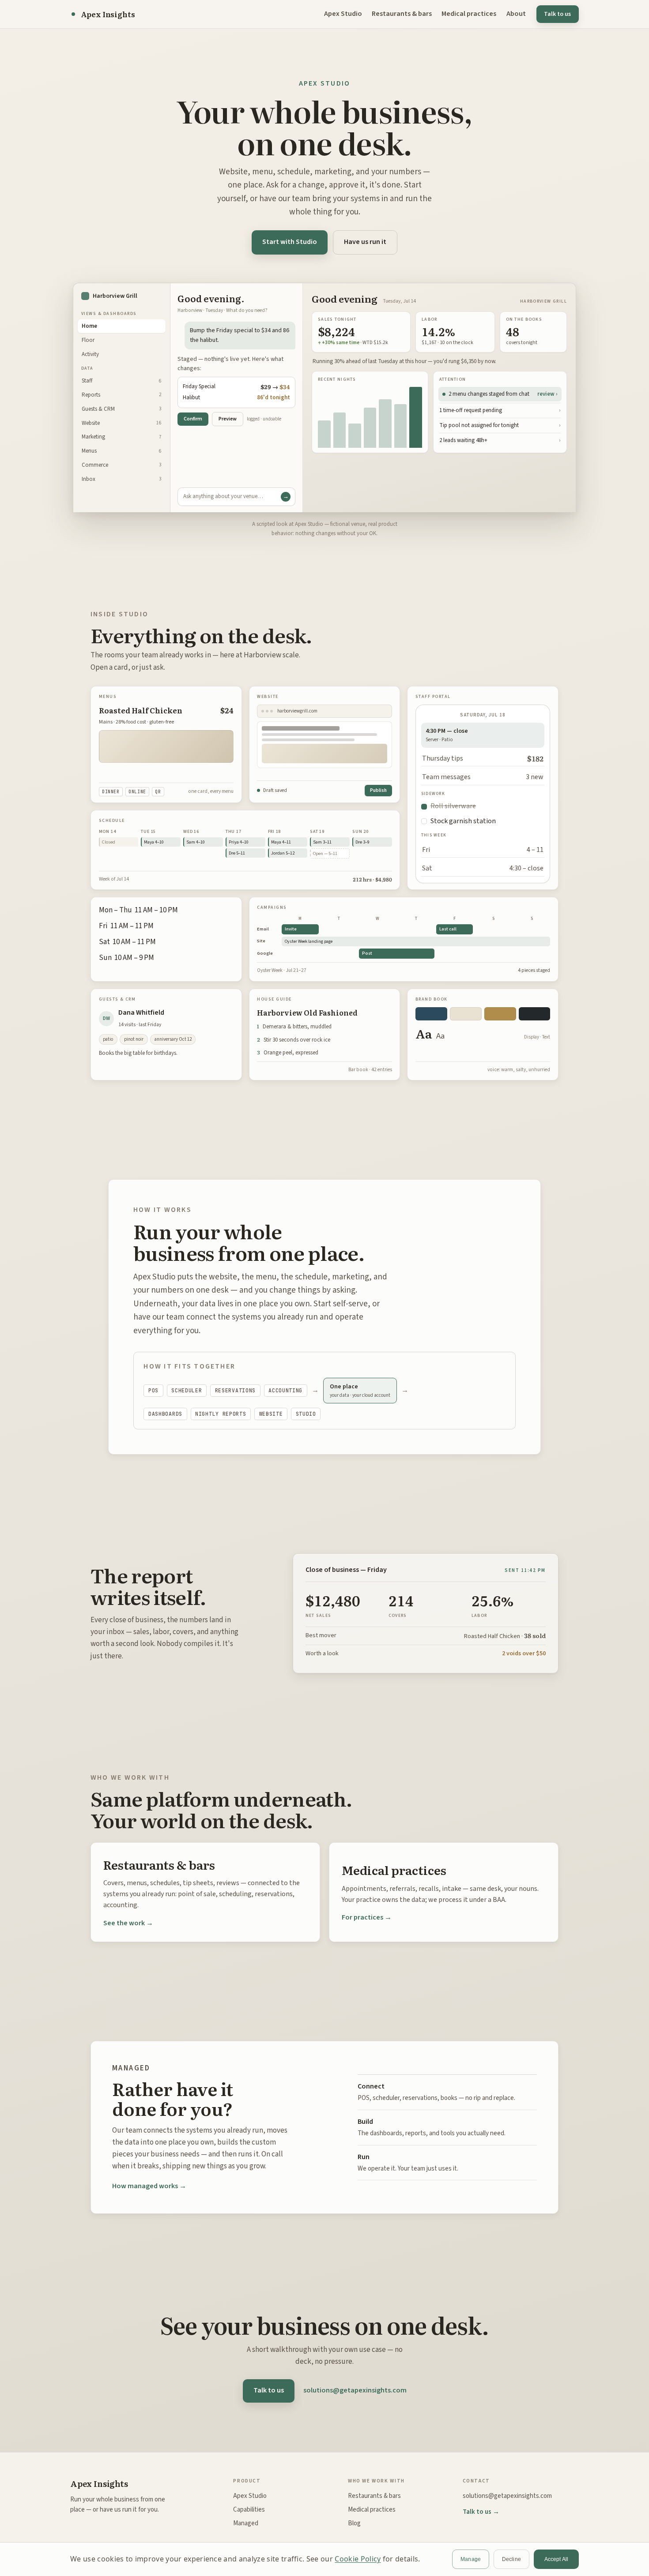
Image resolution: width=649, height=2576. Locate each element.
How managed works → (149, 2186)
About (516, 14)
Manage (471, 2559)
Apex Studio (343, 14)
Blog (354, 2523)
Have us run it (365, 242)
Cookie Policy (358, 2559)
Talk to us (269, 2390)
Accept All (556, 2559)
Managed (246, 2523)
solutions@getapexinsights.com (355, 2390)
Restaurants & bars (402, 14)
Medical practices (469, 14)
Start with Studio (290, 242)
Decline (511, 2559)
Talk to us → (481, 2512)
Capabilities (249, 2510)
